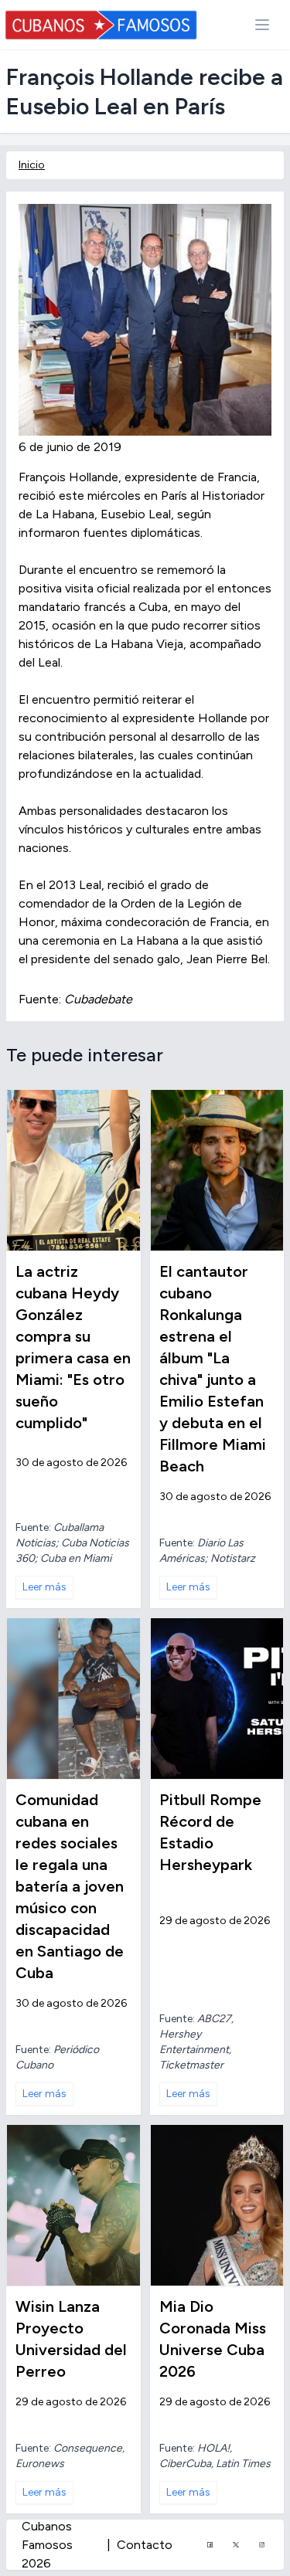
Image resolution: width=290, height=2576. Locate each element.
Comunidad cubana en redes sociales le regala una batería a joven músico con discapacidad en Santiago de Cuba (70, 1886)
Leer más (44, 1587)
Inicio (32, 165)
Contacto (145, 2545)
